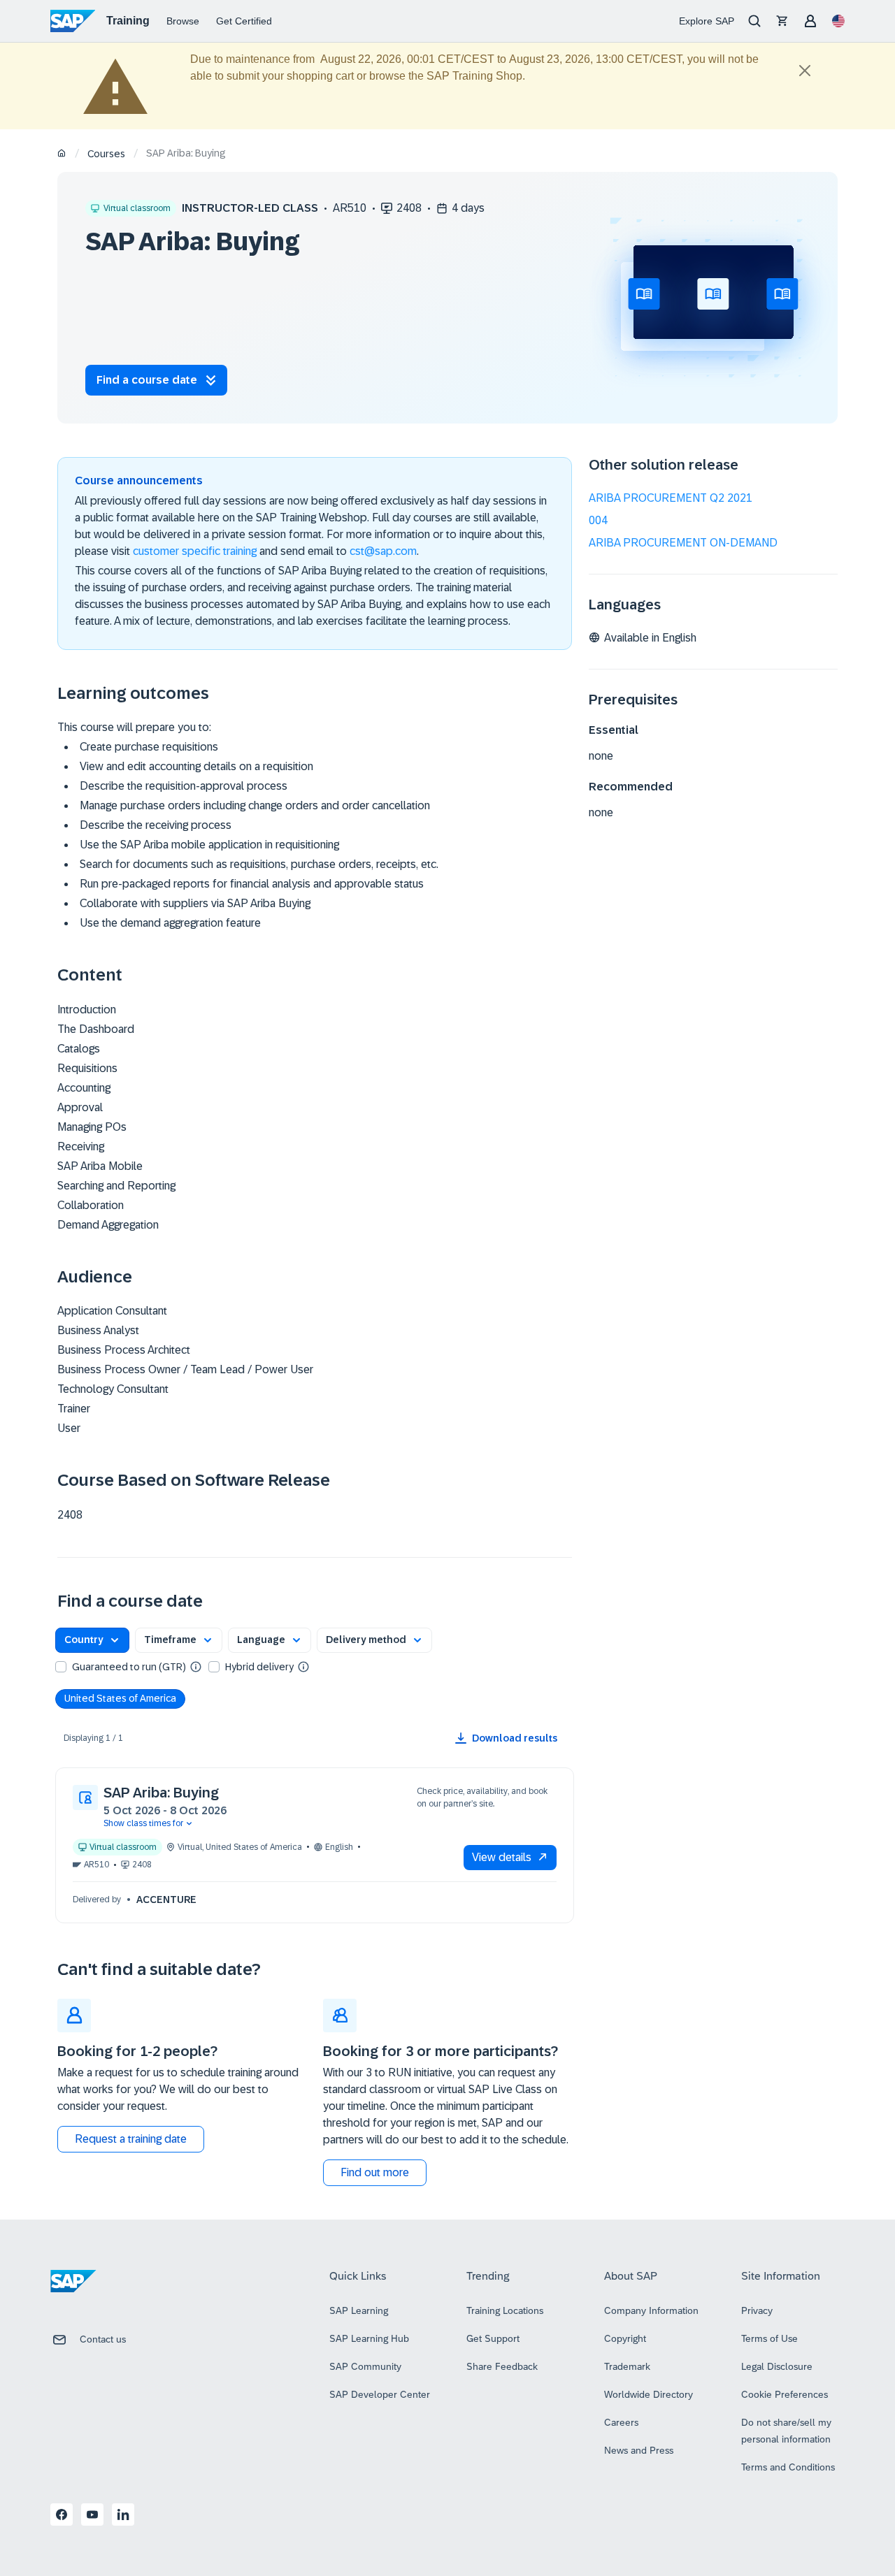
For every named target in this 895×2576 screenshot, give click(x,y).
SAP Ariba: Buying (161, 1793)
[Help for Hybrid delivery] (303, 1666)
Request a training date (131, 2139)
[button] (92, 1640)
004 (598, 520)
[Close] (805, 71)
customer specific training (195, 551)
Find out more (375, 2172)
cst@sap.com (383, 551)
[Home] (62, 154)
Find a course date (147, 380)
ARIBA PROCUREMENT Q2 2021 (671, 498)
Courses (106, 154)
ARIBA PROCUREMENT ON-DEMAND (683, 543)
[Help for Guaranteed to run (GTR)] (196, 1666)
